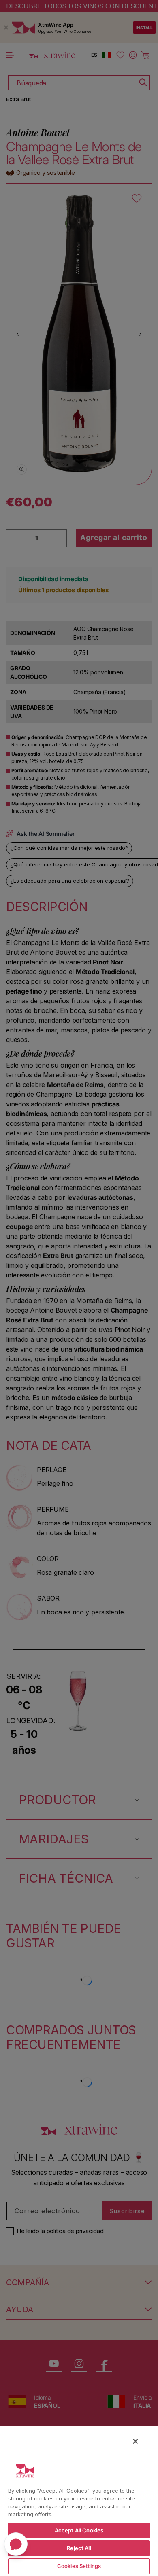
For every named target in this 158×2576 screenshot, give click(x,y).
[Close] (135, 2441)
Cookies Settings (79, 2566)
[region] (79, 2501)
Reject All (79, 2548)
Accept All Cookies (79, 2530)
